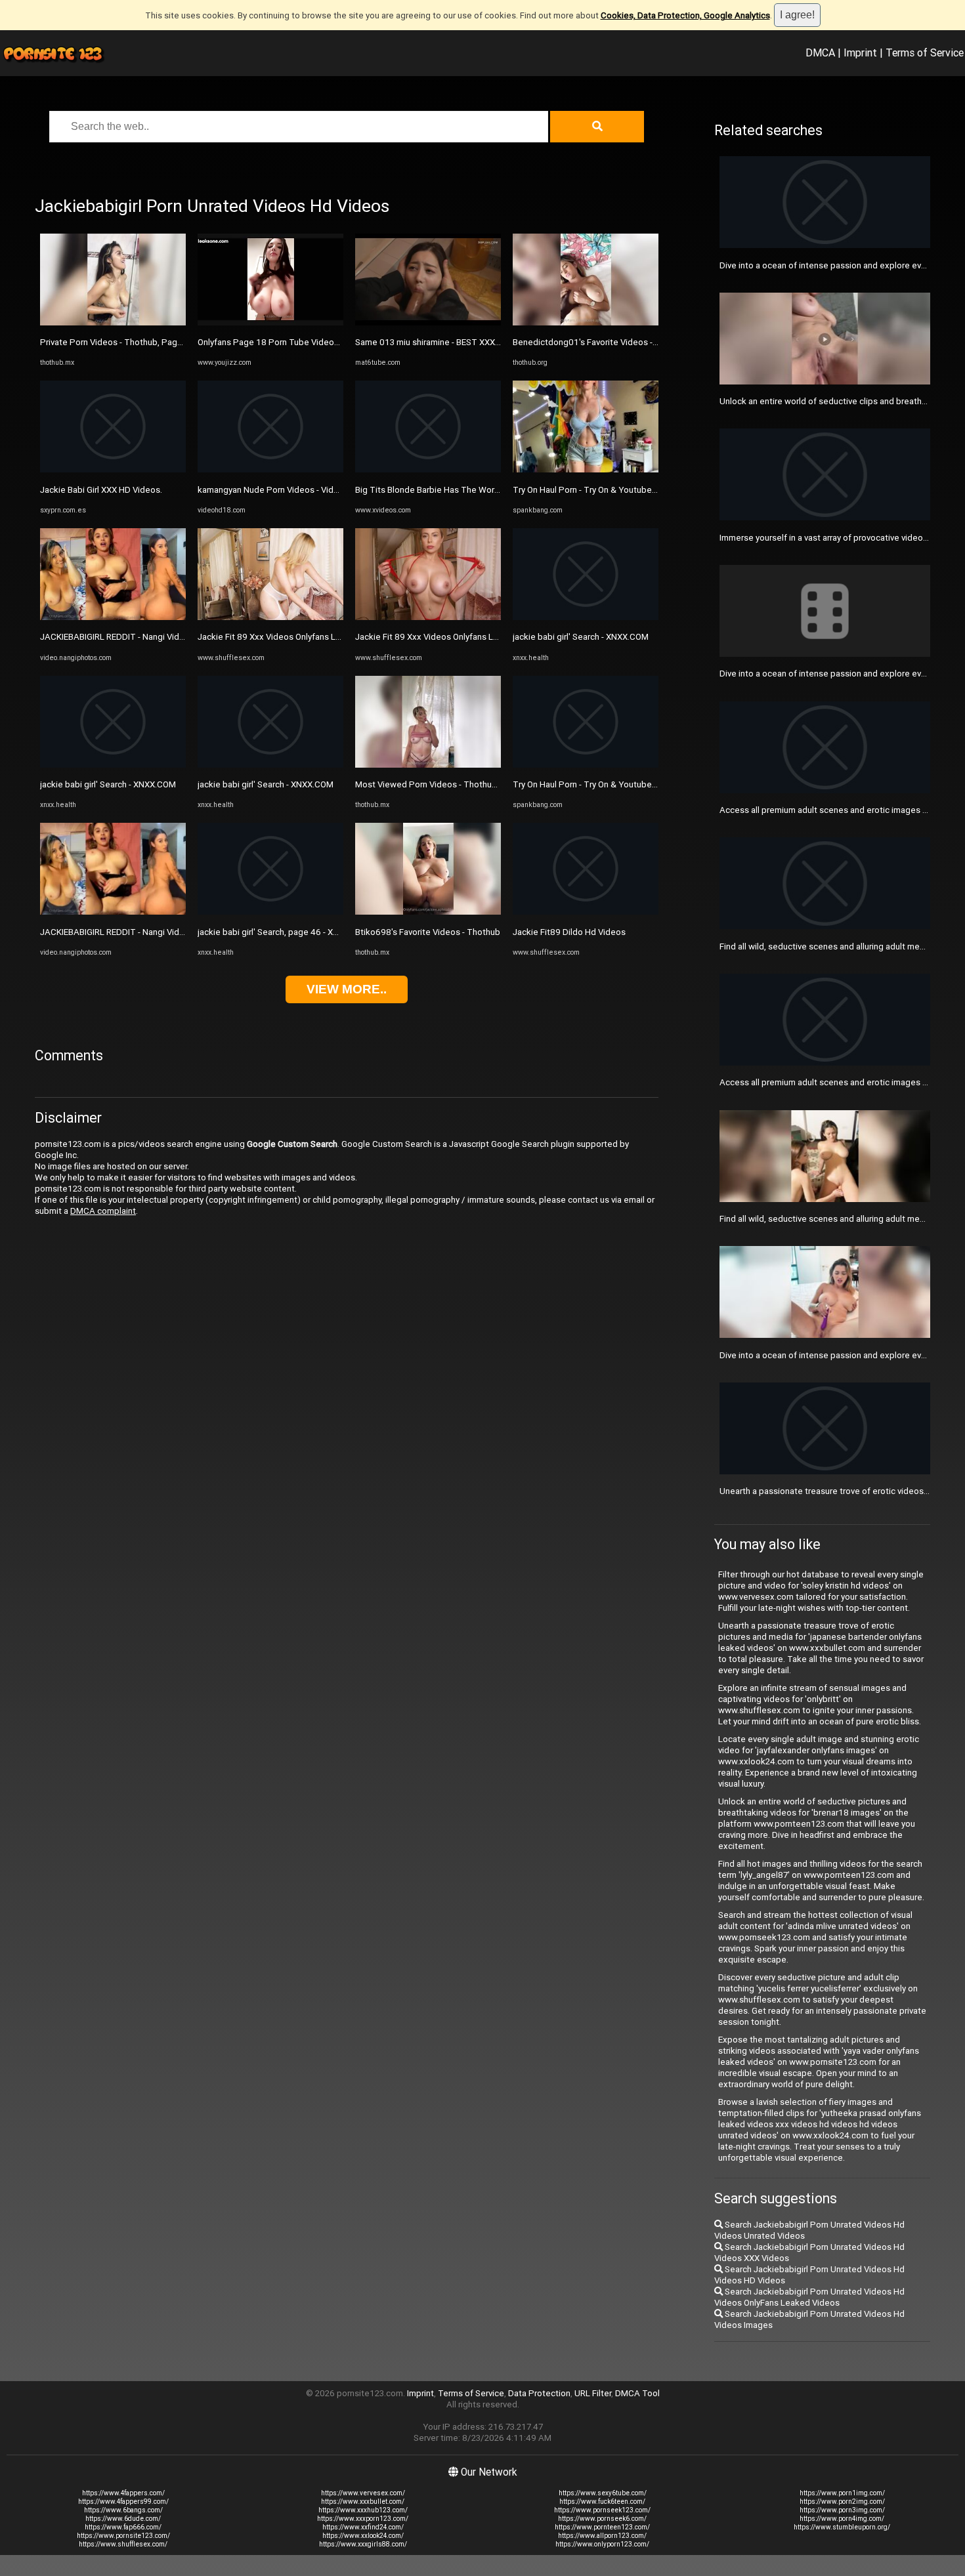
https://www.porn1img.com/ (842, 2493)
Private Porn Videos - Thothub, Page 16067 (125, 342)
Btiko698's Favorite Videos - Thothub (428, 932)
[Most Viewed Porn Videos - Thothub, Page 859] (428, 765)
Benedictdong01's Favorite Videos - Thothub (600, 342)
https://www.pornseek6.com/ (602, 2519)
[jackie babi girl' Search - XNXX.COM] (113, 765)
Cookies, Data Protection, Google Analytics (685, 15)
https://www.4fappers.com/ (123, 2493)
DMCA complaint (103, 1211)
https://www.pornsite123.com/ (123, 2536)
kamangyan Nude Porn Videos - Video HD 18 (284, 490)
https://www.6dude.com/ (123, 2519)
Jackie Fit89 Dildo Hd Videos (569, 932)
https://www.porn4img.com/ (842, 2519)
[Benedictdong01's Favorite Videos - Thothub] (586, 322)
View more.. (347, 989)
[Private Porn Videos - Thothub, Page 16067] (113, 322)
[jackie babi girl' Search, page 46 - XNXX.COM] (270, 912)
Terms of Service (925, 52)
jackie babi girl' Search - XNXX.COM (108, 784)
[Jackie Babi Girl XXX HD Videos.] (113, 469)
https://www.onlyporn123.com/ (602, 2544)
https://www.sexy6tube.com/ (603, 2493)
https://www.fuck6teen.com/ (602, 2502)
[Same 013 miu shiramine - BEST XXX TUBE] (428, 322)
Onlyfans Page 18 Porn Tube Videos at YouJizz (289, 342)
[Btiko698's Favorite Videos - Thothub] (428, 912)
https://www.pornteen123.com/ (602, 2527)
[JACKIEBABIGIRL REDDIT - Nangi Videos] (113, 617)
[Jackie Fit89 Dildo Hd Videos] (586, 912)
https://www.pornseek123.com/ (602, 2510)
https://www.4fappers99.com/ (123, 2502)
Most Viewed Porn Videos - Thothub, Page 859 (447, 784)
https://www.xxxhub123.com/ (363, 2510)
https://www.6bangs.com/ (123, 2510)
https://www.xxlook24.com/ (363, 2536)
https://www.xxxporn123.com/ (363, 2519)
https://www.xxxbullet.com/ (363, 2502)
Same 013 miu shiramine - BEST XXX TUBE (437, 342)
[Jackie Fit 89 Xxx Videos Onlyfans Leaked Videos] (270, 617)
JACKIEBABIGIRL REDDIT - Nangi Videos (117, 637)
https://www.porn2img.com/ (842, 2502)
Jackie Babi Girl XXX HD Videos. (101, 490)
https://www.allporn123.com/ (602, 2536)
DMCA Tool (637, 2393)
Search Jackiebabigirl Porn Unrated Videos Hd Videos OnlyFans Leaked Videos (809, 2297)
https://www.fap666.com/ (123, 2527)
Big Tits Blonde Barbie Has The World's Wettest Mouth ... (466, 490)
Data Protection (539, 2393)
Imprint (860, 52)
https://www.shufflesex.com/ (123, 2544)
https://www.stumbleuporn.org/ (842, 2527)
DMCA (820, 52)
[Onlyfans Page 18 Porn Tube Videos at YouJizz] (270, 322)
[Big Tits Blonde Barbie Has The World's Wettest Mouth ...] (428, 469)
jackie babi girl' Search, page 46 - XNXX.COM (284, 932)
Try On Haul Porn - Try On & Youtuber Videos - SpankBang (624, 490)
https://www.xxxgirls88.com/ (363, 2544)
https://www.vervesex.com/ (363, 2493)
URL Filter (593, 2393)
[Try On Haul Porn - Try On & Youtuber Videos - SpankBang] (586, 469)
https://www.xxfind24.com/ (363, 2527)
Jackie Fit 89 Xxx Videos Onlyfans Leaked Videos (294, 637)
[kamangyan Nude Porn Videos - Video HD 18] (270, 469)
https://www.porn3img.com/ (842, 2510)
